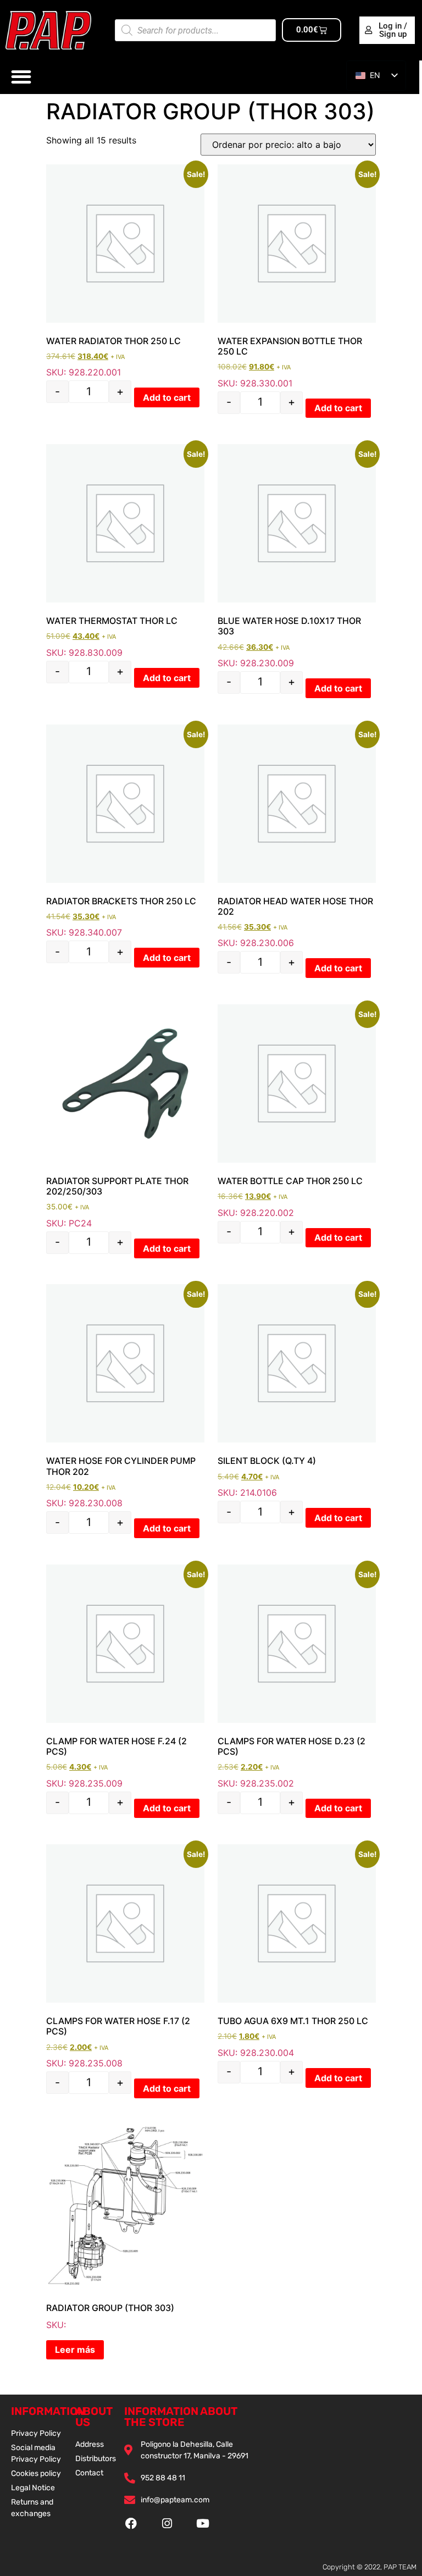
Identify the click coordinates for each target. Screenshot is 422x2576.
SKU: (110, 2316)
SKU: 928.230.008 (125, 1396)
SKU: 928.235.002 (297, 1677)
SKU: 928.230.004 (297, 1951)
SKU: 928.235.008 (125, 1956)
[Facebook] (131, 2524)
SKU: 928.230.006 (297, 837)
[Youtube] (203, 2524)
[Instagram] (167, 2524)
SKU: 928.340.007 (125, 831)
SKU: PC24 (117, 1202)
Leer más (75, 2350)
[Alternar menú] (21, 77)
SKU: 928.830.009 (125, 551)
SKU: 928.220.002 (297, 1111)
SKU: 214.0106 (297, 1391)
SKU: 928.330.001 (297, 277)
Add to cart (167, 397)
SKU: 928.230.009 (297, 556)
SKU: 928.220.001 (125, 271)
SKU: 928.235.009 (125, 1677)
